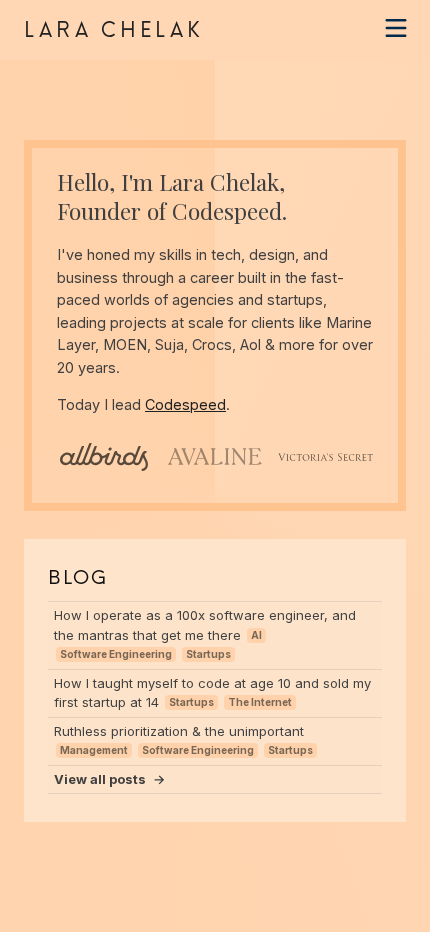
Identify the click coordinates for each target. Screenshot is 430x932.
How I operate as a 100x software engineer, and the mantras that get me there (205, 633)
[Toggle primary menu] (396, 28)
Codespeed (227, 211)
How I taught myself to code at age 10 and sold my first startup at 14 (212, 693)
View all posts (109, 779)
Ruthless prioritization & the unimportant (183, 740)
